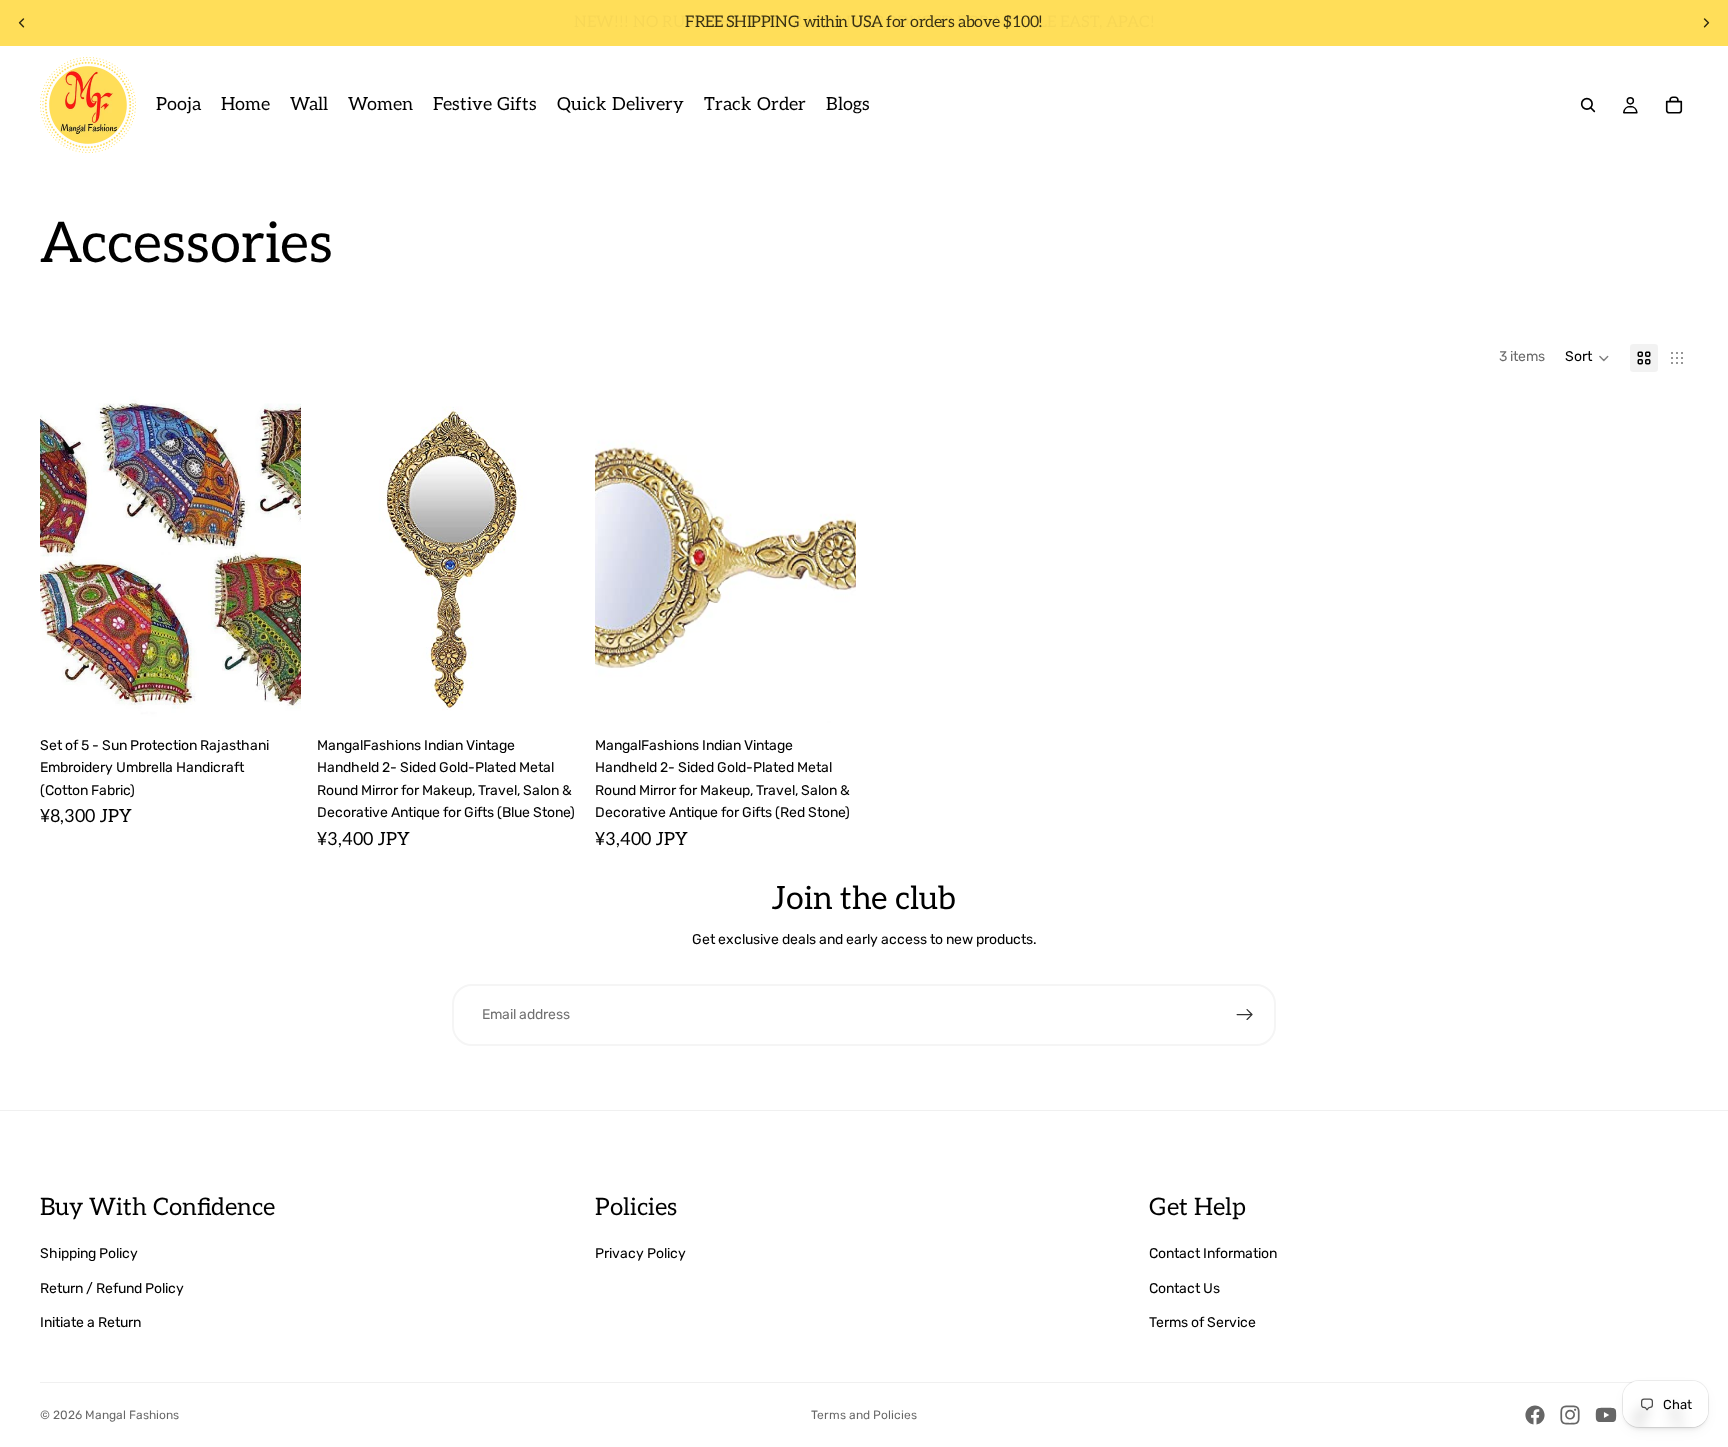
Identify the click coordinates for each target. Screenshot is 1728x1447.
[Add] (271, 692)
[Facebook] (1535, 1415)
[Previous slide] (22, 23)
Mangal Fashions (132, 1415)
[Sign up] (1245, 1015)
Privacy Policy (640, 1253)
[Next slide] (1706, 23)
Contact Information (1213, 1253)
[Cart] (1674, 105)
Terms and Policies (864, 1415)
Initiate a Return (90, 1322)
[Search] (1588, 105)
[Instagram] (1570, 1415)
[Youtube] (1606, 1415)
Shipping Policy (89, 1253)
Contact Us (1184, 1288)
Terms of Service (1202, 1322)
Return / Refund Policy (112, 1288)
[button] (1587, 358)
